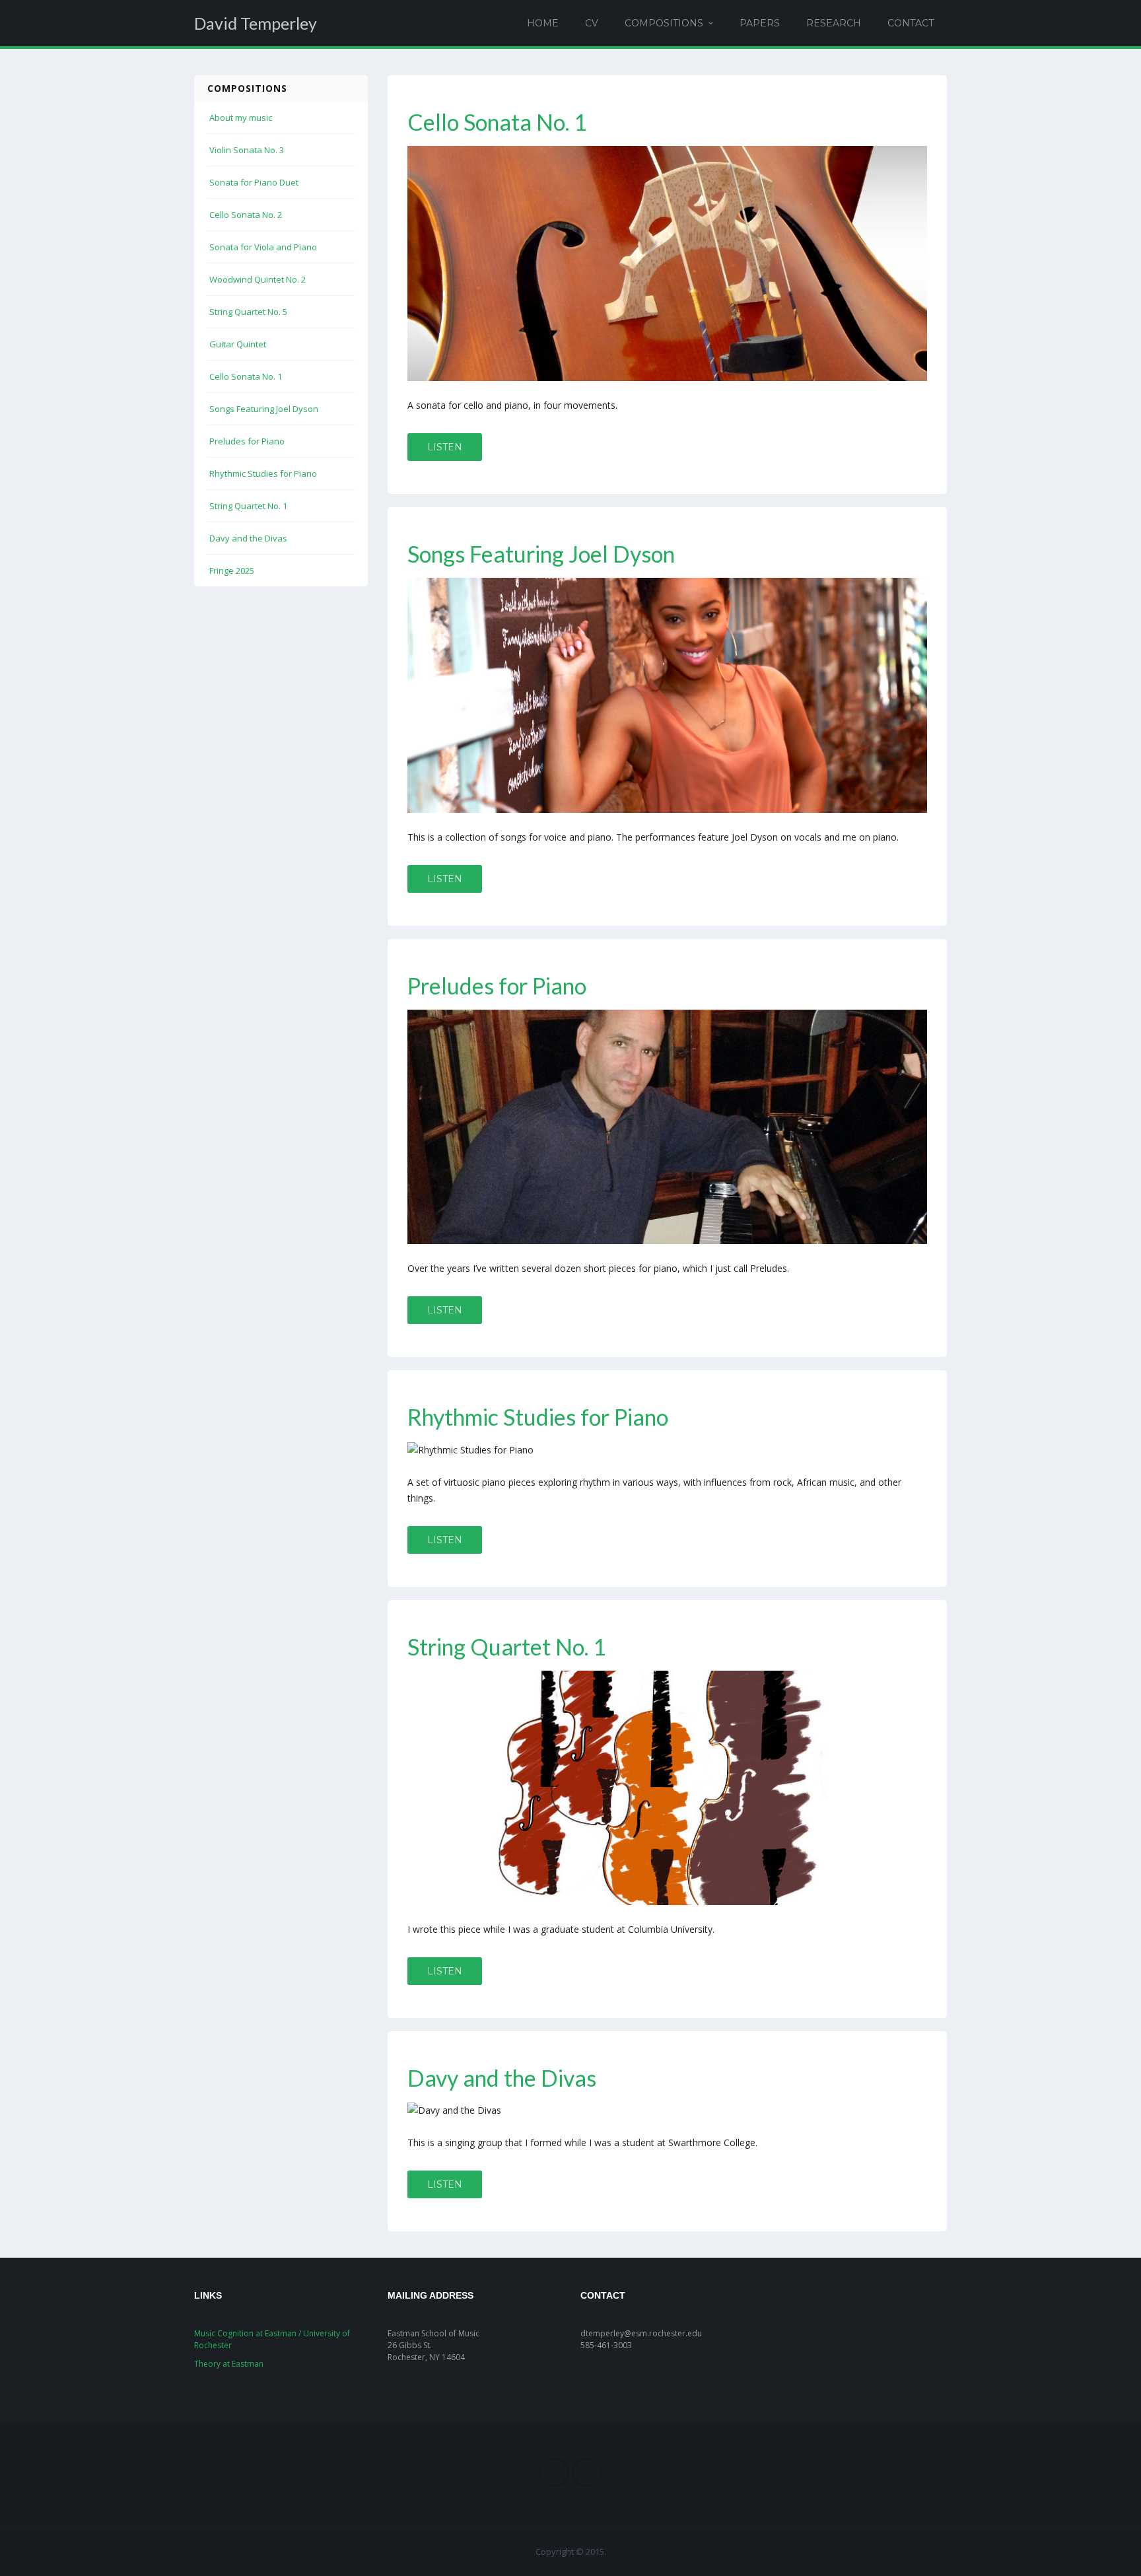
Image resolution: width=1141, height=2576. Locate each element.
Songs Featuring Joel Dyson (264, 409)
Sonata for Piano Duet (254, 182)
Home (543, 23)
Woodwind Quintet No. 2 (258, 279)
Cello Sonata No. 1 (246, 376)
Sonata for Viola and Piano (263, 247)
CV (592, 23)
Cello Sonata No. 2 (246, 215)
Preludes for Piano (247, 441)
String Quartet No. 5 (248, 312)
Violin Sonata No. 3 (247, 150)
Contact (911, 23)
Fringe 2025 (232, 571)
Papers (760, 23)
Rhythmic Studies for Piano (263, 473)
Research (834, 23)
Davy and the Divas (248, 538)
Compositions (664, 23)
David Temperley (256, 23)
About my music (241, 118)
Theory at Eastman (229, 2364)
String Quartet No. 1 (248, 506)
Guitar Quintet (238, 344)
